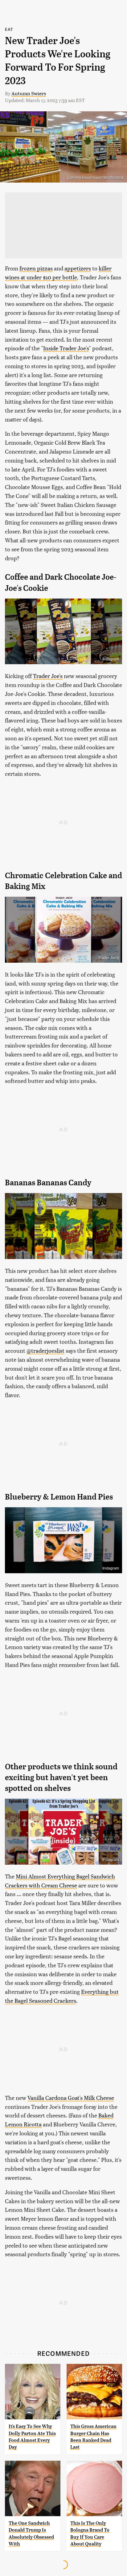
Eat (9, 29)
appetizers (78, 268)
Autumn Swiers (29, 93)
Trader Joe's (48, 676)
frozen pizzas (36, 268)
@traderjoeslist (45, 1350)
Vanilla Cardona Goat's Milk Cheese (71, 2098)
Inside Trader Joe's (66, 348)
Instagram (111, 659)
